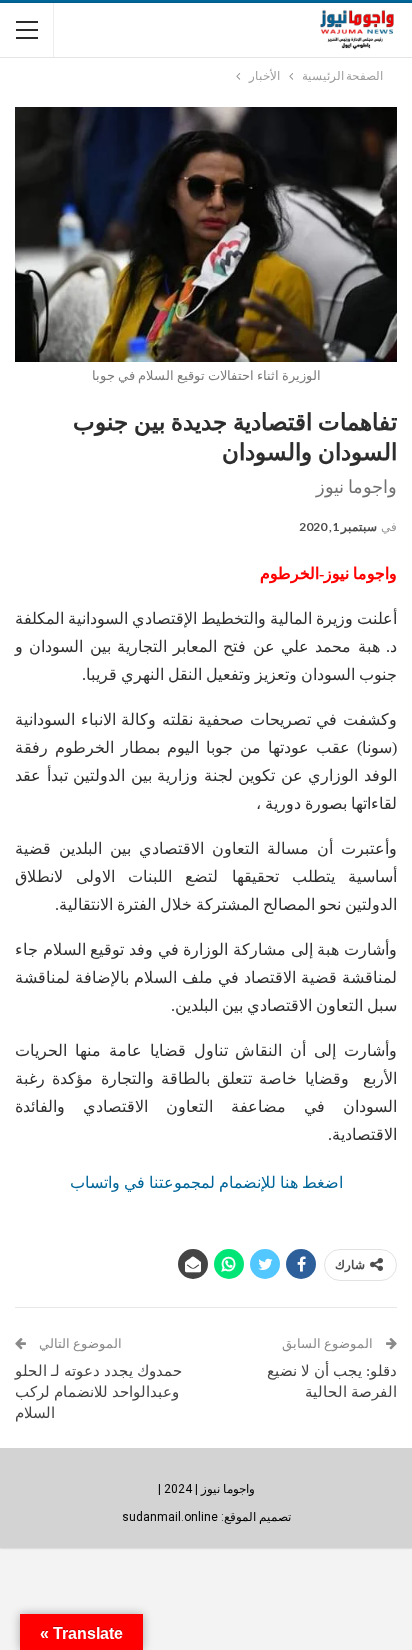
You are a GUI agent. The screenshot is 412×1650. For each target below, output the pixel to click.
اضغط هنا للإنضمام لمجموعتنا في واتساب (206, 1182)
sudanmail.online (170, 1517)
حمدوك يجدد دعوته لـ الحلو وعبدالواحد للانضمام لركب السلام (98, 1392)
